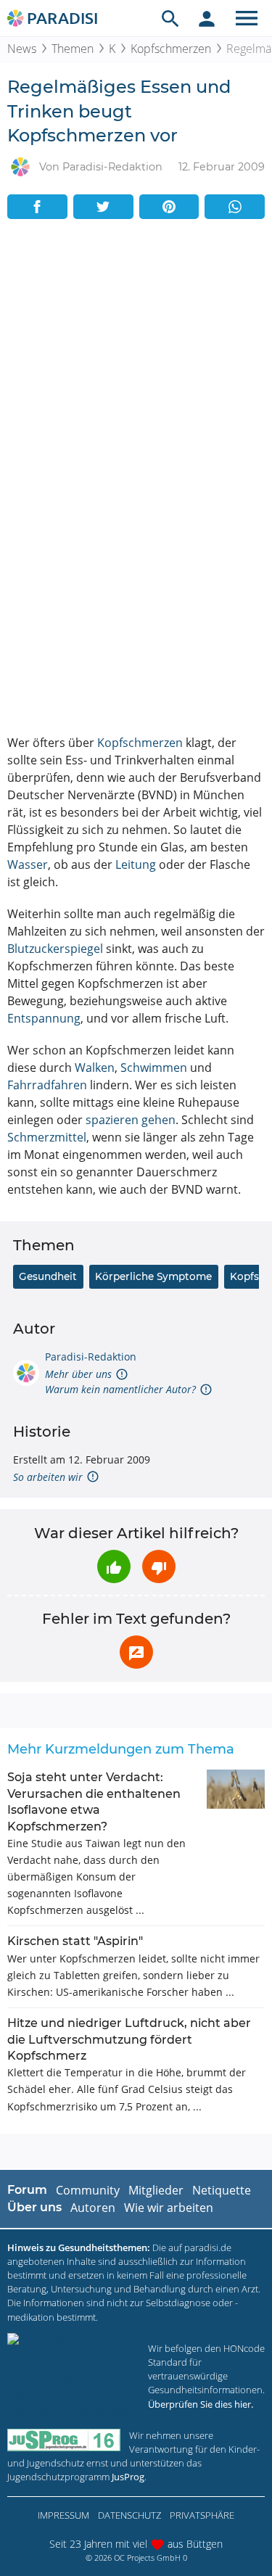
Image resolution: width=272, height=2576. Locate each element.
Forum (27, 2190)
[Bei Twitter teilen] (103, 207)
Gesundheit (48, 1276)
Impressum (63, 2515)
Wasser (28, 864)
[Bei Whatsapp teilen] (235, 207)
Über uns (34, 2207)
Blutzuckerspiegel (55, 949)
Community (88, 2190)
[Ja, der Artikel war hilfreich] (114, 1566)
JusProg (128, 2477)
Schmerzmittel (47, 1137)
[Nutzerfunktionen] (207, 18)
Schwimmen (154, 1068)
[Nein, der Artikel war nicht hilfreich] (159, 1566)
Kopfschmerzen (171, 49)
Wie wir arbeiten (169, 2208)
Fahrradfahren (47, 1085)
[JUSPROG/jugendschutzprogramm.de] (64, 2440)
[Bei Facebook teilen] (37, 207)
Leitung (136, 864)
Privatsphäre (202, 2515)
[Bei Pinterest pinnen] (169, 207)
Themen (73, 49)
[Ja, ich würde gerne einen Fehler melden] (136, 1652)
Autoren (93, 2208)
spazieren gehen (131, 1120)
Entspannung (44, 1018)
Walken (95, 1068)
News (22, 49)
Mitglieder (156, 2190)
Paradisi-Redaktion (91, 1357)
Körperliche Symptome (153, 1276)
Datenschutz (129, 2515)
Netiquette (222, 2190)
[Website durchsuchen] (170, 18)
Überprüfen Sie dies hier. (201, 2404)
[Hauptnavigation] (247, 18)
